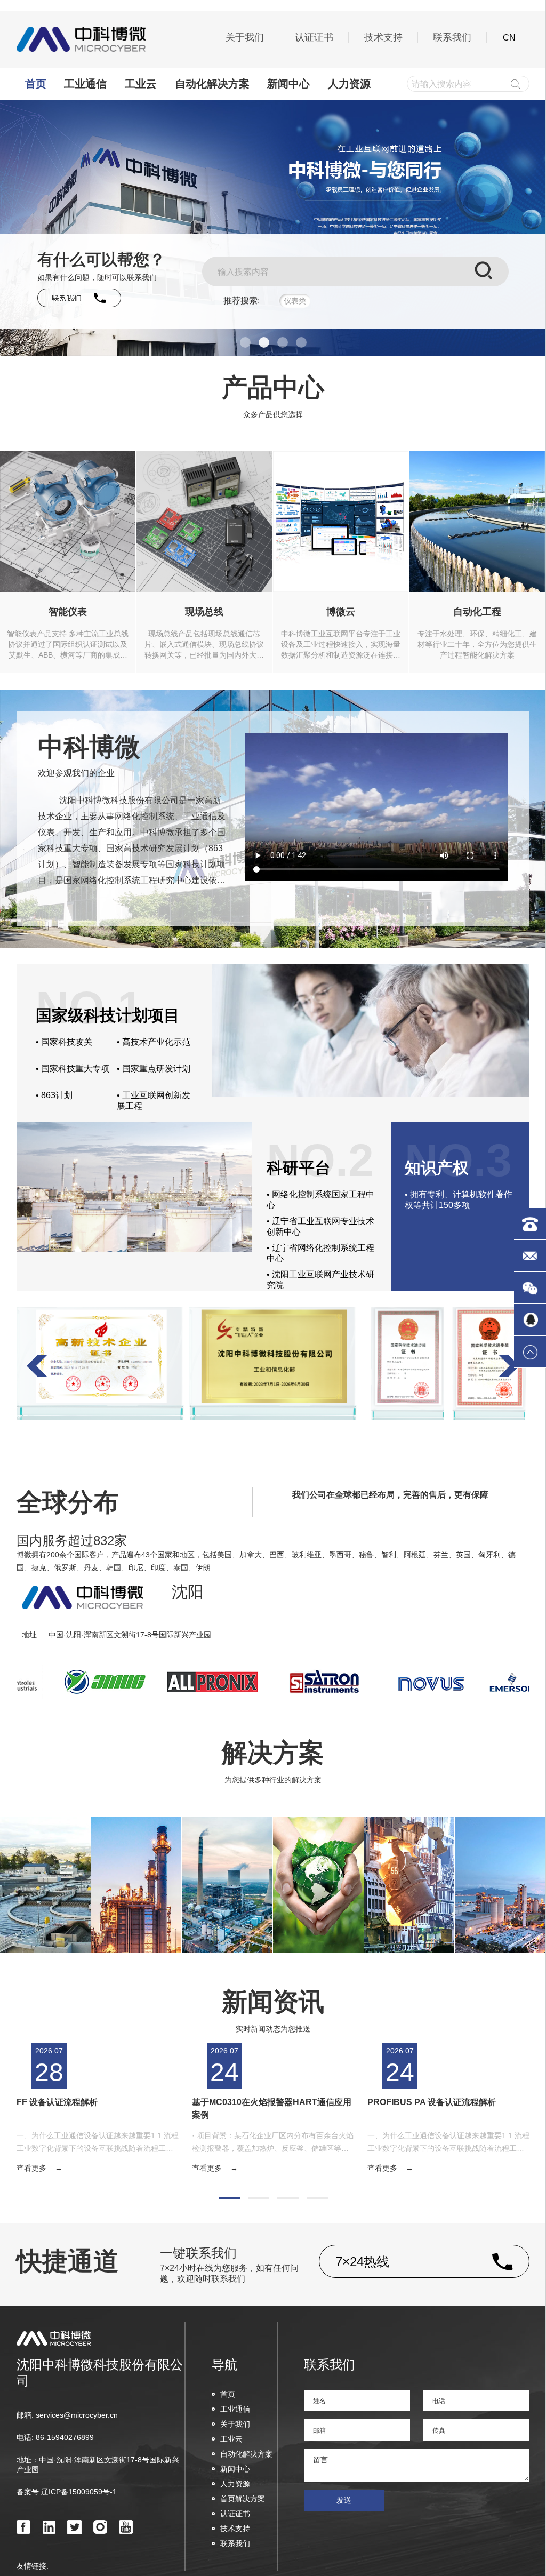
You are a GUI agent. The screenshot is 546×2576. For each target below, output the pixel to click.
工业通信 (85, 84)
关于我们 (245, 37)
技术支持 (383, 37)
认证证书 (314, 37)
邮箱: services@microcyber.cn (67, 2415)
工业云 (141, 84)
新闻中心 (288, 84)
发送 (344, 2500)
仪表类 (295, 301)
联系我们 (452, 37)
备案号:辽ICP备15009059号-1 (67, 2492)
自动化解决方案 (212, 84)
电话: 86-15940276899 (55, 2437)
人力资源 (349, 84)
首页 (36, 84)
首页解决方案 (243, 2499)
